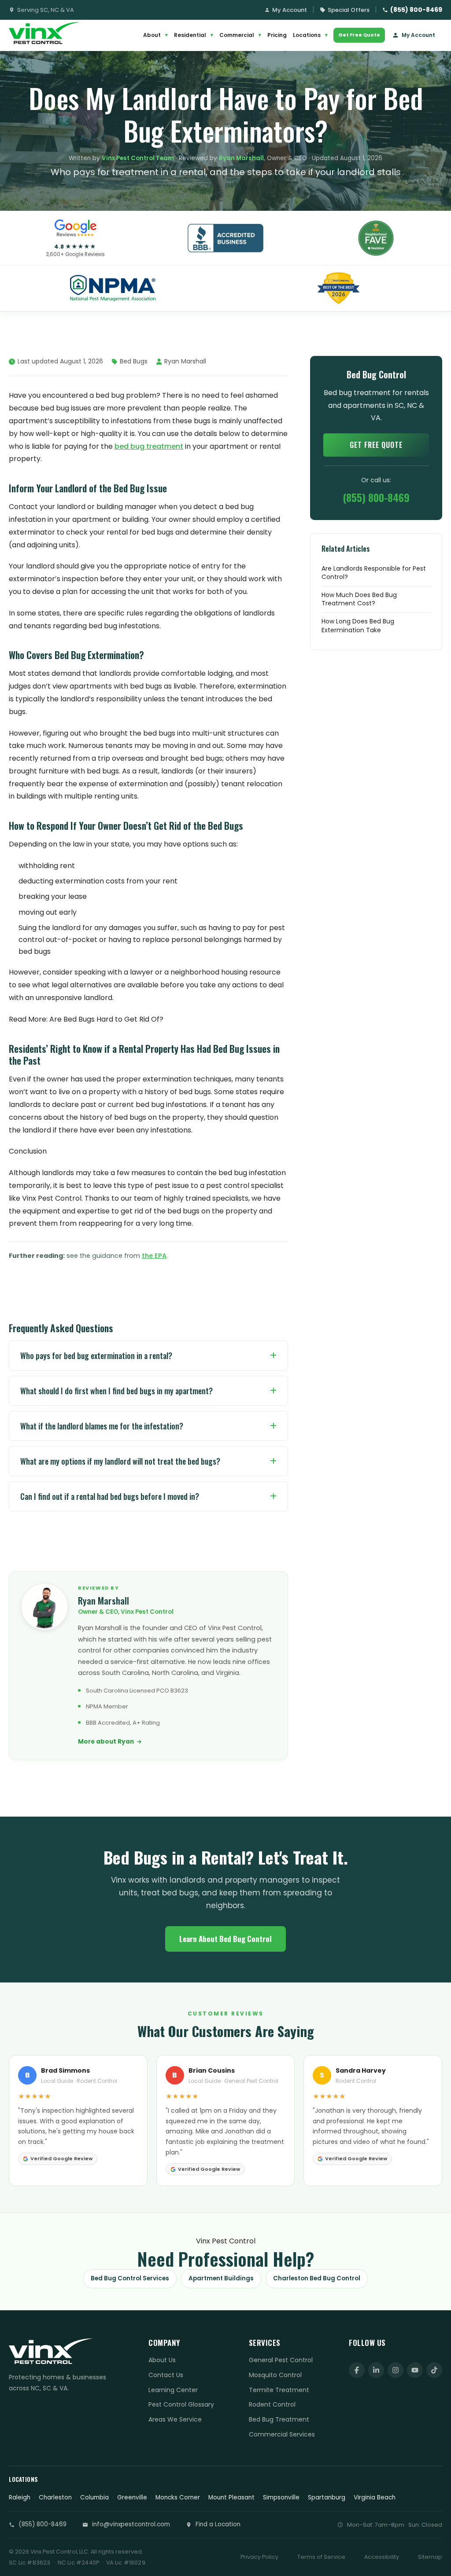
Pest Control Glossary (181, 2404)
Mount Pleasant (231, 2497)
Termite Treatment (279, 2390)
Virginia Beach (375, 2497)
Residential (194, 35)
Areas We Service (175, 2419)
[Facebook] (357, 2370)
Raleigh (20, 2497)
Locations (310, 35)
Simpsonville (281, 2497)
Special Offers (349, 10)
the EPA (154, 1256)
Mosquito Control (275, 2375)
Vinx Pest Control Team (138, 158)
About (155, 35)
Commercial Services (282, 2434)
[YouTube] (415, 2370)
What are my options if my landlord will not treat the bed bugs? (120, 1461)
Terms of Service (321, 2557)
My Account (290, 10)
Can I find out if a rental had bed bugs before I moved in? (110, 1496)
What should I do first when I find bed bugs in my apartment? (116, 1391)
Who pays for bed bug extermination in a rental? (96, 1356)
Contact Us (166, 2375)
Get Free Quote (359, 35)
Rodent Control (272, 2404)
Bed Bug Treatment (279, 2419)
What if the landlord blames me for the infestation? (102, 1426)
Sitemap (430, 2557)
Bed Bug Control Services (130, 2278)
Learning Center (173, 2390)
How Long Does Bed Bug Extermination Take (358, 626)
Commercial (240, 35)
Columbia (94, 2497)
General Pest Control (281, 2360)
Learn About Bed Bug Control (225, 1939)
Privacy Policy (259, 2557)
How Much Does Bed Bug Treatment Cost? (359, 599)
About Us (162, 2360)
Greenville (132, 2497)
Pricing (277, 35)
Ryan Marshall (241, 158)
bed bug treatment (149, 446)
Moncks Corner (178, 2497)
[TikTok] (434, 2370)
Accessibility (382, 2557)
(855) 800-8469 (416, 10)
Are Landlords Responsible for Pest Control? (374, 573)
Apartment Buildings (221, 2278)
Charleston (55, 2497)
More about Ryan (106, 1742)
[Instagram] (396, 2370)
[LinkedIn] (376, 2370)
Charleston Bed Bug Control (317, 2278)
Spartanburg (327, 2497)
